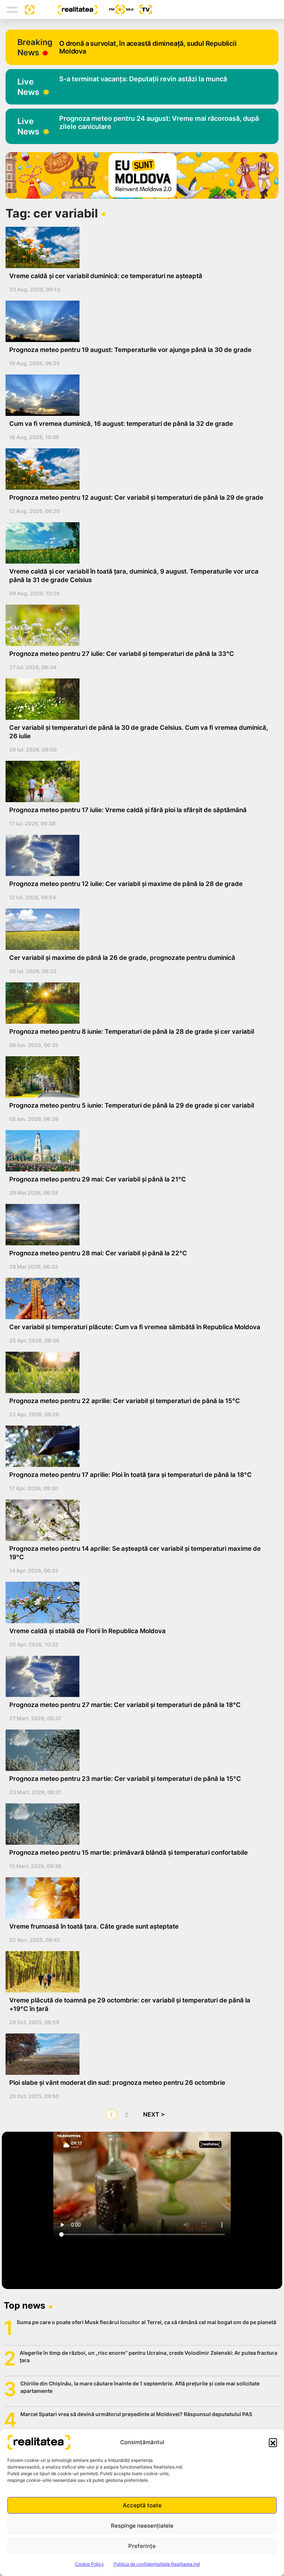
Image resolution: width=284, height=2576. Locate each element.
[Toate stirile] (27, 9)
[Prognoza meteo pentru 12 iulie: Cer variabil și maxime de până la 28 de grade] (139, 855)
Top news (24, 2305)
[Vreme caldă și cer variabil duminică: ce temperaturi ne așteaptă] (139, 247)
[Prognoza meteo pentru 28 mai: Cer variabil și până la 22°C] (139, 1225)
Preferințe (142, 2546)
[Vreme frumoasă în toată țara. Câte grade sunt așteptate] (139, 1898)
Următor (154, 2115)
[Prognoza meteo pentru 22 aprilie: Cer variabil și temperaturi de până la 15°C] (139, 1372)
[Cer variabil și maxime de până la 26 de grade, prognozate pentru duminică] (139, 929)
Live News (28, 87)
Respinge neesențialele (142, 2526)
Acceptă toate (142, 2505)
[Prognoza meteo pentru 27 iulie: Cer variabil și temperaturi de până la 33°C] (139, 625)
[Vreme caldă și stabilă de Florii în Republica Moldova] (139, 1602)
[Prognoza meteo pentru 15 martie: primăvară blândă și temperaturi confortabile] (139, 1824)
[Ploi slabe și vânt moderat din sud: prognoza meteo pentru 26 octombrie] (139, 2054)
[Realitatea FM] (115, 9)
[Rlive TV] (143, 9)
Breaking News (35, 47)
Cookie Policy (89, 2564)
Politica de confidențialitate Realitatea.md (157, 2564)
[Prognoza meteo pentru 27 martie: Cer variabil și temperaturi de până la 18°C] (139, 1676)
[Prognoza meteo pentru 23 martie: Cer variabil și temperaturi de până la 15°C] (139, 1750)
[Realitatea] (66, 9)
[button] (273, 2442)
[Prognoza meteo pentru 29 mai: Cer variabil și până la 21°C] (139, 1151)
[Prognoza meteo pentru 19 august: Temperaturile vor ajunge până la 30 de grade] (139, 321)
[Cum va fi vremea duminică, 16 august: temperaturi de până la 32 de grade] (139, 395)
